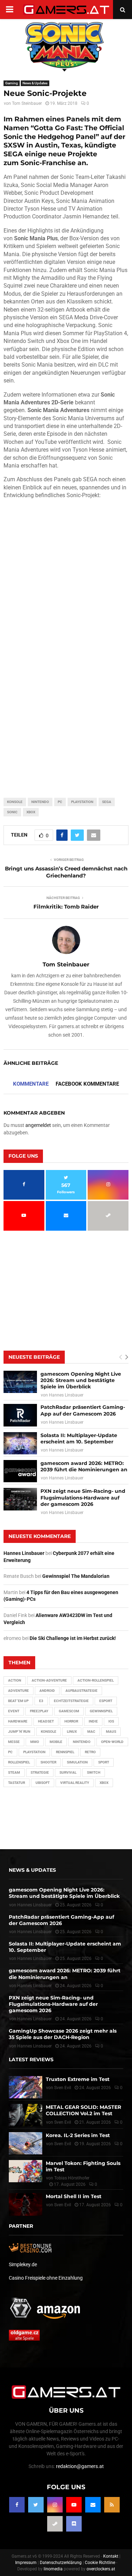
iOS (111, 1721)
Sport (104, 1762)
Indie (93, 1721)
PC (60, 802)
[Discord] (74, 2524)
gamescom (69, 1711)
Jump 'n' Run (19, 1732)
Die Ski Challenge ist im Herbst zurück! (73, 1638)
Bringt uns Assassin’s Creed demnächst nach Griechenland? (66, 872)
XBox (31, 812)
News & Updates (35, 83)
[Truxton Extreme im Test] (26, 2087)
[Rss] (112, 2505)
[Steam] (55, 2524)
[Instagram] (55, 2505)
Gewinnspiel (101, 1711)
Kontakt (111, 2556)
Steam (14, 1772)
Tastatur (17, 1783)
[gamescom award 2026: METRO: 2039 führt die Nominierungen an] (20, 1471)
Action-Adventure (49, 1680)
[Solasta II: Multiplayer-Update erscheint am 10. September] (20, 1443)
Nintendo (40, 802)
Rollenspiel (19, 1762)
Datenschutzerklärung (61, 2563)
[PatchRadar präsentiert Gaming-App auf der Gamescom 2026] (20, 1415)
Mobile (56, 1742)
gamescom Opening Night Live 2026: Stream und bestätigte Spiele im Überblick (81, 1380)
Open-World (112, 1742)
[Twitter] (36, 2505)
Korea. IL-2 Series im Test (78, 2135)
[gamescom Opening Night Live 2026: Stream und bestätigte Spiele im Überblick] (20, 1382)
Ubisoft (43, 1783)
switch (94, 1772)
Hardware (18, 1721)
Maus (111, 1732)
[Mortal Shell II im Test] (26, 2204)
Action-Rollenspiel (96, 1680)
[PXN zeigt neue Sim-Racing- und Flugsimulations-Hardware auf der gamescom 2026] (20, 1499)
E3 (41, 1701)
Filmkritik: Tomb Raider (66, 907)
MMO (35, 1742)
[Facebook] (17, 2505)
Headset (46, 1721)
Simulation (77, 1762)
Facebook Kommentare (87, 1084)
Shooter (48, 1762)
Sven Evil (63, 2122)
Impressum (26, 2563)
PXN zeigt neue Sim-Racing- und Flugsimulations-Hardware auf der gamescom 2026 (83, 1497)
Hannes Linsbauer (66, 1395)
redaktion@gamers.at (80, 2466)
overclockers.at (101, 2569)
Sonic (12, 812)
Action (15, 1680)
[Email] (93, 2505)
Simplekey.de (23, 2264)
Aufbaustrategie (81, 1691)
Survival (68, 1772)
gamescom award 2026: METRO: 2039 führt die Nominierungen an (84, 1466)
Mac (91, 1732)
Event (14, 1711)
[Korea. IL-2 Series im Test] (26, 2143)
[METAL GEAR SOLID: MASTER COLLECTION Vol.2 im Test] (26, 2115)
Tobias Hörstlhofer (72, 2178)
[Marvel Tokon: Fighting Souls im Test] (26, 2171)
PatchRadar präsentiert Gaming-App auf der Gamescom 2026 (83, 1410)
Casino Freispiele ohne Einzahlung (46, 2278)
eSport (106, 1701)
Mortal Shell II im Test (74, 2196)
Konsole (15, 802)
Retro (90, 1752)
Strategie (40, 1772)
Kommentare (31, 1084)
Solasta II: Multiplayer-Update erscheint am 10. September (79, 1438)
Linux (72, 1732)
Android (47, 1691)
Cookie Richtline (100, 2563)
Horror (71, 1721)
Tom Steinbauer (27, 103)
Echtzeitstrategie (71, 1701)
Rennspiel (65, 1752)
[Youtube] (74, 2505)
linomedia (53, 2569)
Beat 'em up (18, 1701)
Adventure (18, 1691)
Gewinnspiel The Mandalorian (76, 1576)
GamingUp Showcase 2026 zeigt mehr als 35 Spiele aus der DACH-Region (63, 2034)
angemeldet (38, 1125)
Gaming (12, 83)
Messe (14, 1742)
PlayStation (82, 802)
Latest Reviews (31, 2059)
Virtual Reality (75, 1783)
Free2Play (39, 1711)
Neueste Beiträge (34, 1357)
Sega (107, 802)
